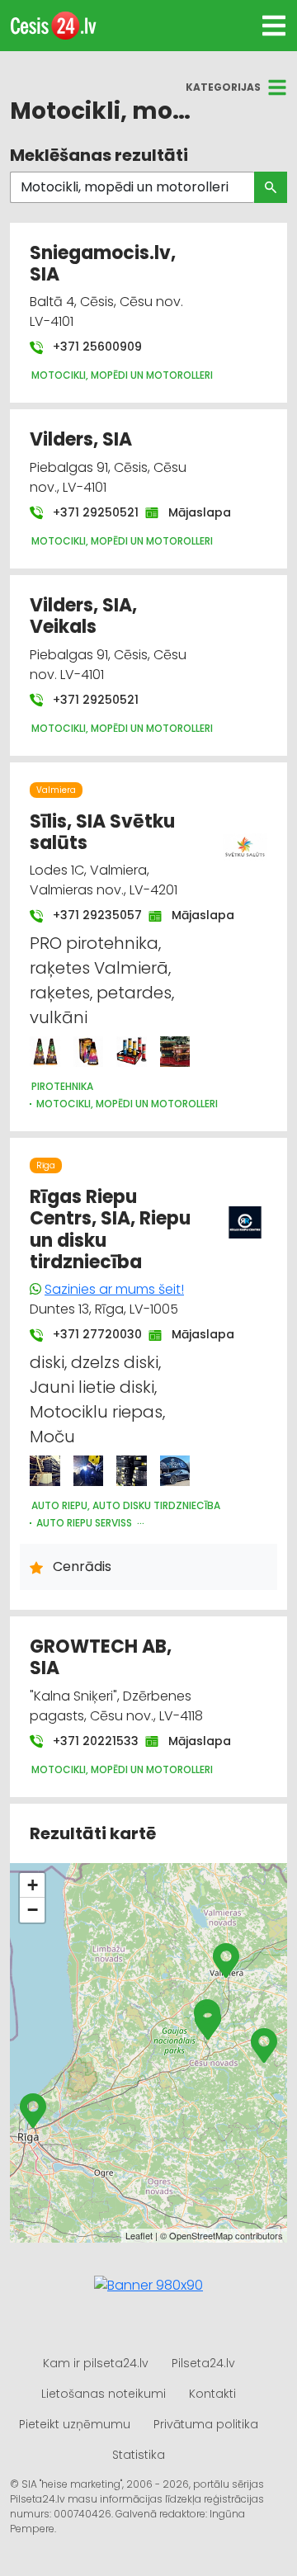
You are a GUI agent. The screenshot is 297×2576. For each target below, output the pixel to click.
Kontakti (212, 2394)
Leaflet (139, 2235)
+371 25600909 (96, 347)
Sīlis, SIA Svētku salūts (102, 832)
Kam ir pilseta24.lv (96, 2363)
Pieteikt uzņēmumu (75, 2424)
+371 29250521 (87, 512)
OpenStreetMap (201, 2235)
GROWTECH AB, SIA (101, 1657)
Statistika (139, 2455)
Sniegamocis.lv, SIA (103, 264)
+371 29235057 (89, 915)
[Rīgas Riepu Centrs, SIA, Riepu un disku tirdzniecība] (45, 1471)
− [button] (33, 1910)
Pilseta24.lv (203, 2363)
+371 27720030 (89, 1334)
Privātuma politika (206, 2424)
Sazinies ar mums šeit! (114, 1289)
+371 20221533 (87, 1741)
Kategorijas (223, 87)
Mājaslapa (191, 512)
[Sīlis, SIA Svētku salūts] (45, 1052)
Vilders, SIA (81, 439)
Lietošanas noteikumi (104, 2394)
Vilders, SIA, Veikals (83, 616)
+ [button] (33, 1885)
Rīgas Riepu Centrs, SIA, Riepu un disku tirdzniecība (110, 1229)
